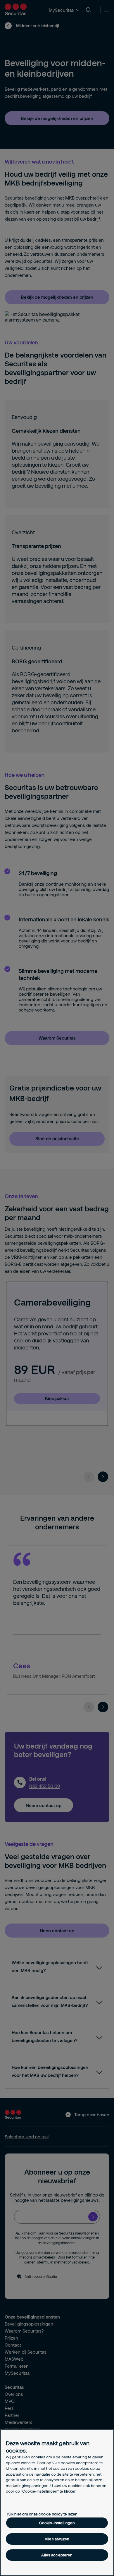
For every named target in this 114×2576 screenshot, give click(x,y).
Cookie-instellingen (57, 2523)
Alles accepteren (57, 2555)
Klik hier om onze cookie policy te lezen (42, 2514)
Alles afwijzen (57, 2539)
